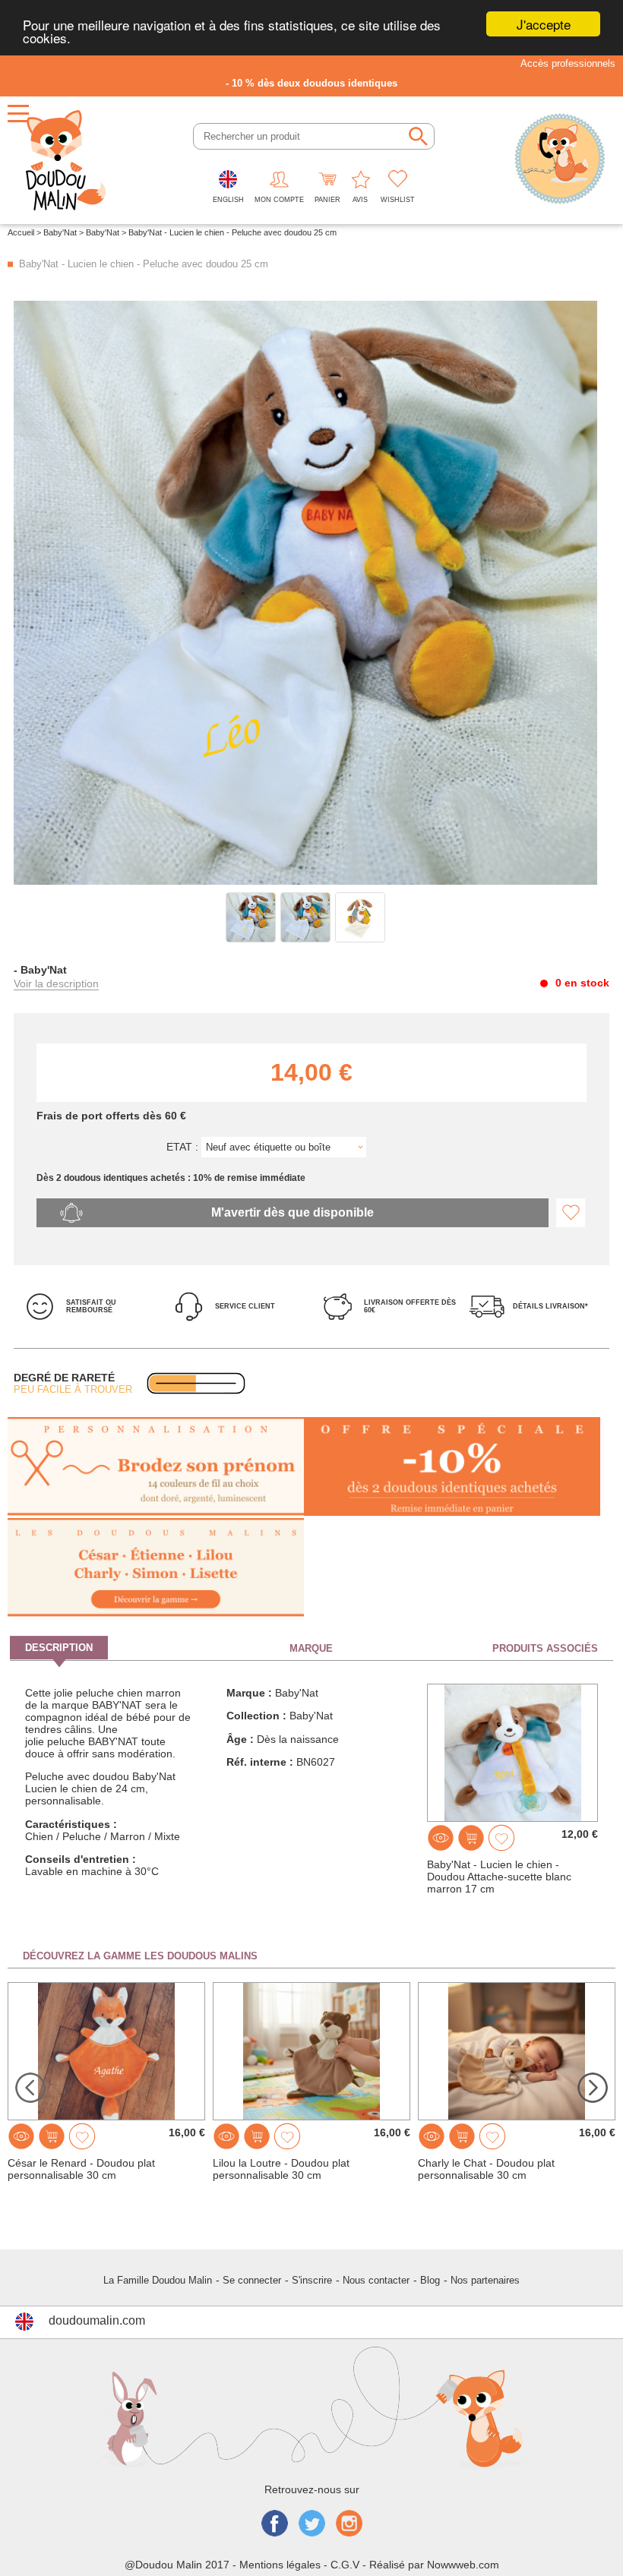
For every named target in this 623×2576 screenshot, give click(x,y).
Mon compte (279, 200)
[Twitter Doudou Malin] (312, 2525)
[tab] (111, 1648)
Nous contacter (376, 2280)
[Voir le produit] (441, 1838)
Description (59, 1648)
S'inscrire (312, 2280)
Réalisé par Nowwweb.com (434, 2565)
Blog (430, 2280)
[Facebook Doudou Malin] (275, 2525)
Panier (327, 200)
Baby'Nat (60, 232)
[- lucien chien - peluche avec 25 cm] (251, 917)
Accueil (21, 232)
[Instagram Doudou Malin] (349, 2525)
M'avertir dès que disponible (293, 1212)
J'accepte (544, 24)
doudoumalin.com (97, 2320)
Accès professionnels (568, 63)
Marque (311, 1648)
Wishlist (398, 200)
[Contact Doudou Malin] (560, 160)
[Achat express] (471, 1838)
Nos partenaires (485, 2280)
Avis (360, 200)
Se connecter (252, 2280)
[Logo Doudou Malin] (66, 160)
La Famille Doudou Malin (158, 2280)
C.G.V (345, 2565)
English (228, 200)
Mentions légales (280, 2565)
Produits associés (545, 1648)
